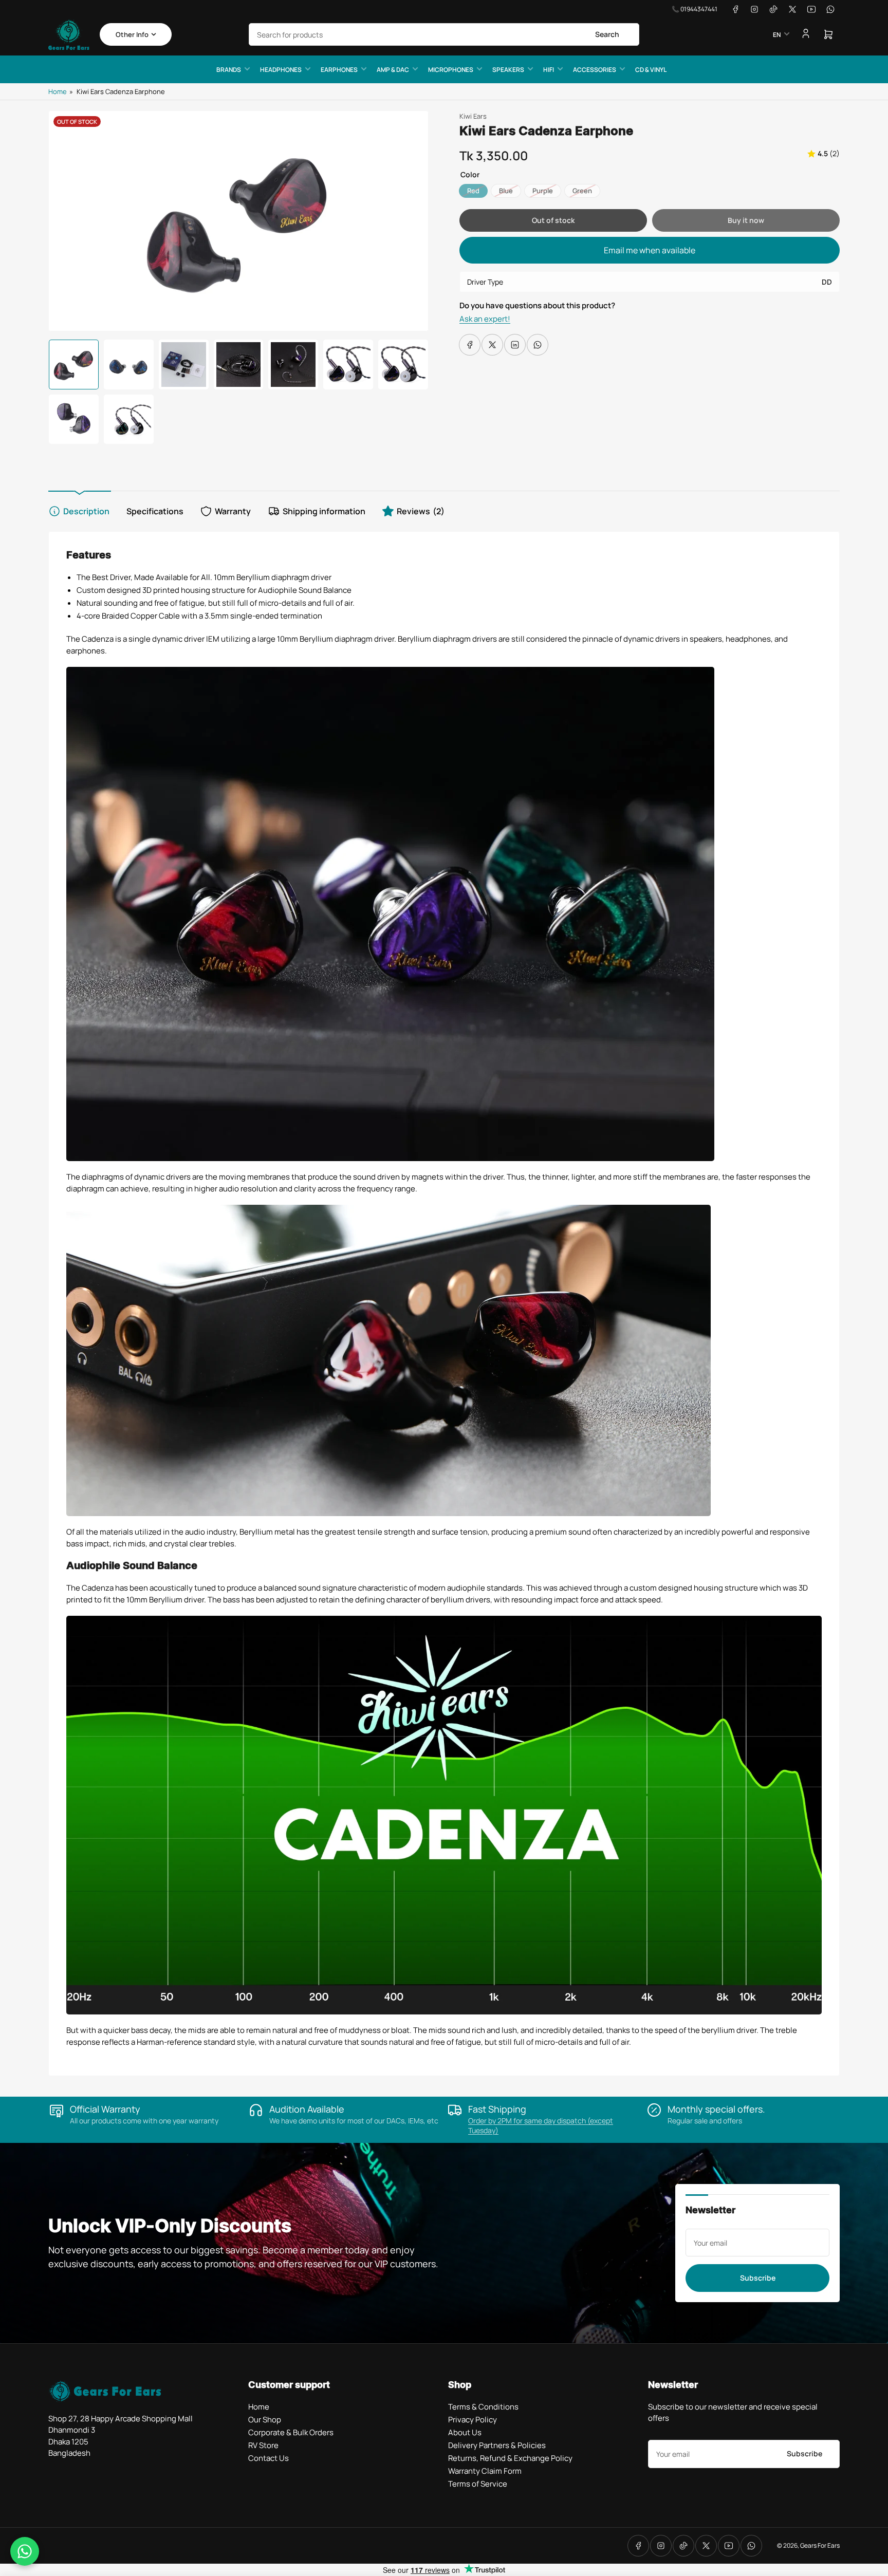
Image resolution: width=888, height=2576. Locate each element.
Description (86, 511)
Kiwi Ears (473, 116)
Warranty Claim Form (485, 2471)
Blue (506, 191)
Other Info (132, 34)
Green (582, 191)
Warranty (233, 511)
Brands (229, 70)
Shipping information (324, 511)
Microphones (451, 70)
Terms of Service (478, 2484)
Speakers (508, 70)
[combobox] (444, 34)
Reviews (421, 511)
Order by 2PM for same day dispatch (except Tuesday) (541, 2125)
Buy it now (746, 220)
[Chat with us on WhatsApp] (25, 2551)
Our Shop (265, 2420)
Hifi (549, 70)
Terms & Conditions (483, 2407)
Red (473, 191)
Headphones (281, 70)
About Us (465, 2432)
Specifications (155, 511)
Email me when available (650, 250)
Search (607, 34)
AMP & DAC (393, 70)
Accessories (595, 70)
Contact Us (269, 2458)
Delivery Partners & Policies (497, 2445)
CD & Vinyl (651, 70)
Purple (543, 191)
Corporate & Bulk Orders (291, 2432)
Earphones (339, 70)
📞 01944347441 (695, 9)
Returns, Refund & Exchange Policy (510, 2458)
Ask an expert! (485, 319)
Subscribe (758, 2278)
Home (58, 91)
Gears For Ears (820, 2545)
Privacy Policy (473, 2420)
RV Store (263, 2445)
